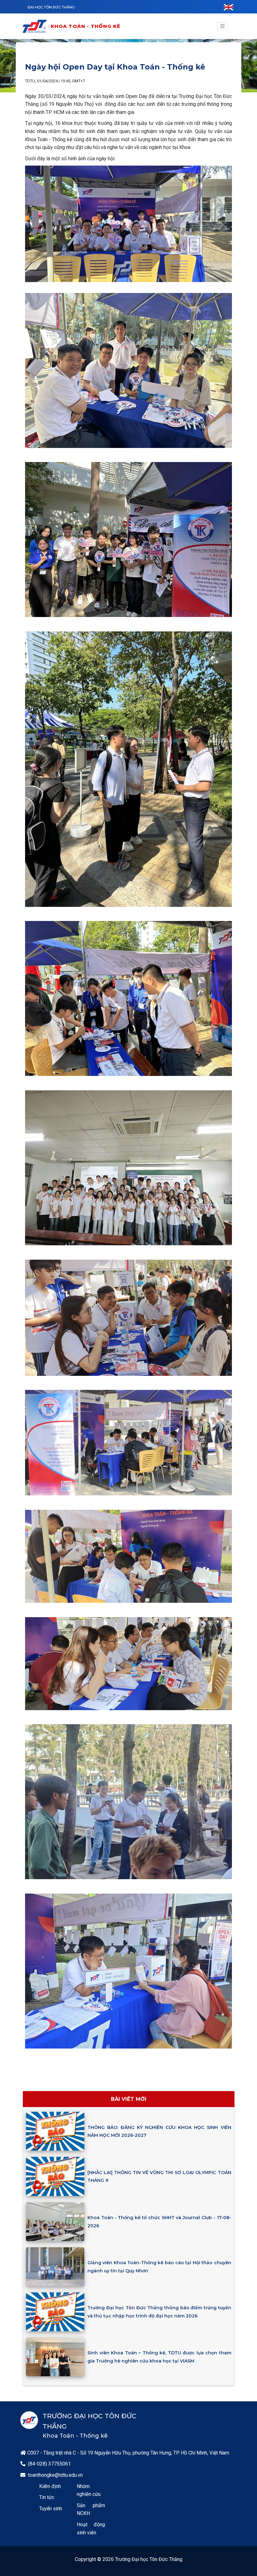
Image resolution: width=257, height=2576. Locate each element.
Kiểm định (50, 2486)
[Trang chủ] (36, 26)
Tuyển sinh (51, 2509)
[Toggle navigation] (223, 26)
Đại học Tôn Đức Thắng (51, 7)
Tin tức (47, 2497)
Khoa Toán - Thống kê (86, 26)
